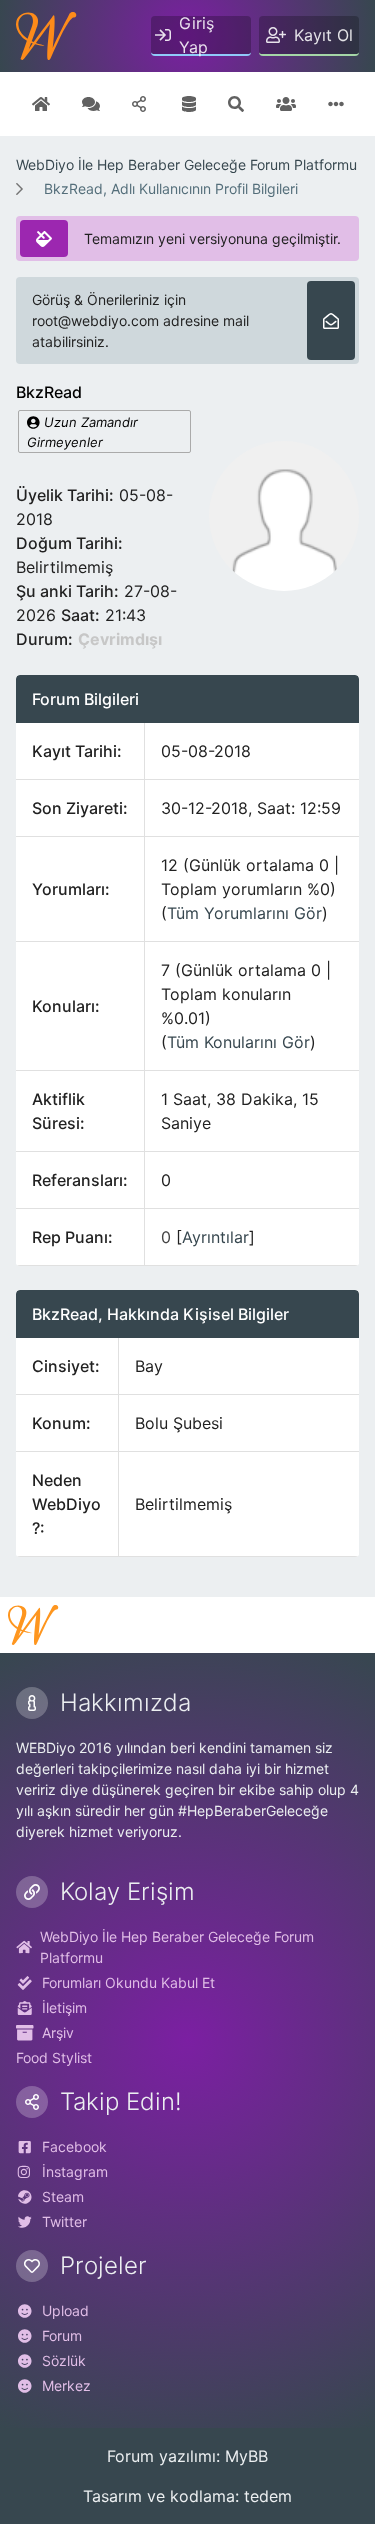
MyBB (246, 2456)
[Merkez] (41, 104)
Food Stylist (54, 2057)
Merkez (66, 2385)
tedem (268, 2496)
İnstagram (75, 2171)
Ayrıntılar (215, 1237)
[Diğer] (336, 104)
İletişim (64, 2007)
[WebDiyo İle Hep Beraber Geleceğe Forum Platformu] (46, 36)
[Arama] (236, 104)
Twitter (64, 2221)
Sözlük (64, 2360)
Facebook (74, 2146)
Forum (62, 2335)
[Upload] (141, 104)
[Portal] (189, 104)
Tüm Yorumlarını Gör (244, 913)
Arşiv (58, 2032)
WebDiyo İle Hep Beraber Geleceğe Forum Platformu (186, 164)
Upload (65, 2310)
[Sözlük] (91, 104)
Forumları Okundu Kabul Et (128, 1982)
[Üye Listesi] (286, 104)
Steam (63, 2196)
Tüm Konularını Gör (238, 1042)
